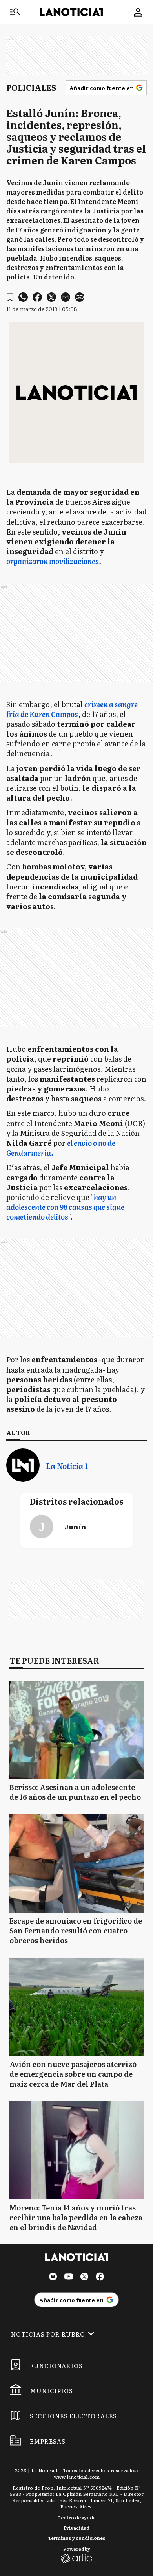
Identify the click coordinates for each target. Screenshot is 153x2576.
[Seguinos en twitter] (84, 2277)
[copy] (80, 297)
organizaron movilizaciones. (54, 561)
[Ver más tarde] (10, 297)
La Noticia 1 (67, 1466)
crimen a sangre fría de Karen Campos (72, 709)
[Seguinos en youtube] (69, 2277)
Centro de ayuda (76, 2517)
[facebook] (37, 297)
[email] (66, 297)
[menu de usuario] (138, 12)
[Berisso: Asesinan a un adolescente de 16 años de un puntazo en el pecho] (76, 1730)
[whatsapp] (23, 297)
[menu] (15, 12)
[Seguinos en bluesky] (53, 2277)
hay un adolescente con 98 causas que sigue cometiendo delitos (65, 1207)
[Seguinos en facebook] (100, 2277)
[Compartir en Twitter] (51, 297)
